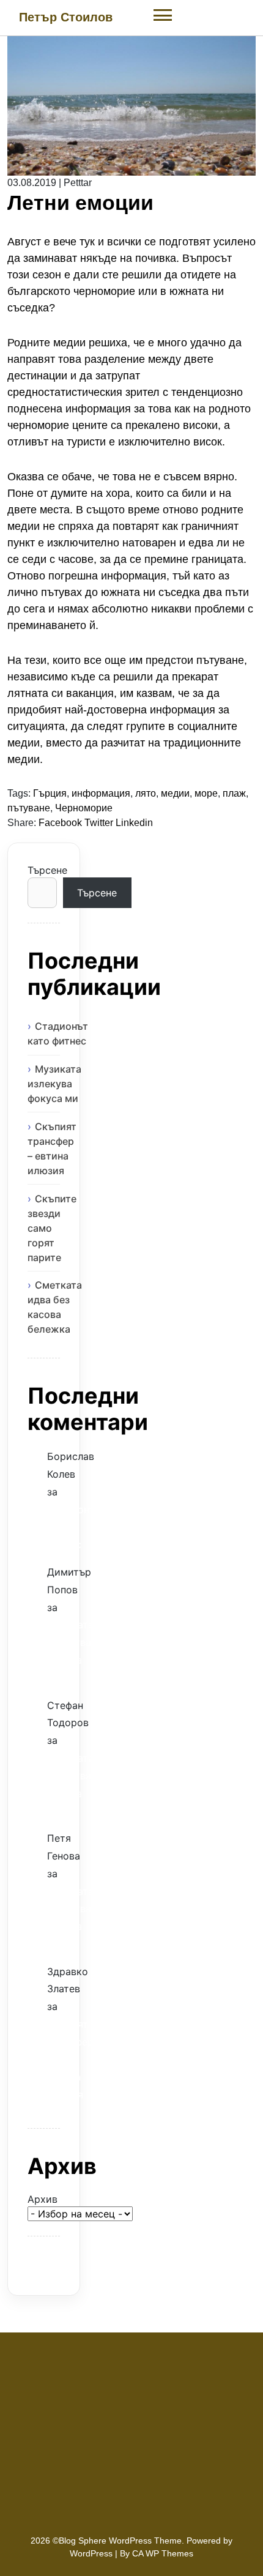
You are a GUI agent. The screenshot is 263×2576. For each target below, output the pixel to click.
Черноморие (84, 808)
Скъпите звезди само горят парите (52, 1228)
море (206, 793)
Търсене (44, 870)
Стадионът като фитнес (58, 1033)
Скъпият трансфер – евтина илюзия (52, 1148)
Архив (43, 2199)
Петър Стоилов (66, 17)
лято (146, 793)
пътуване (29, 808)
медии (175, 793)
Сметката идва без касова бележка (55, 1307)
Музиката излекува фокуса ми (54, 1084)
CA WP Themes (163, 2553)
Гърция (50, 793)
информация (101, 793)
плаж (234, 793)
